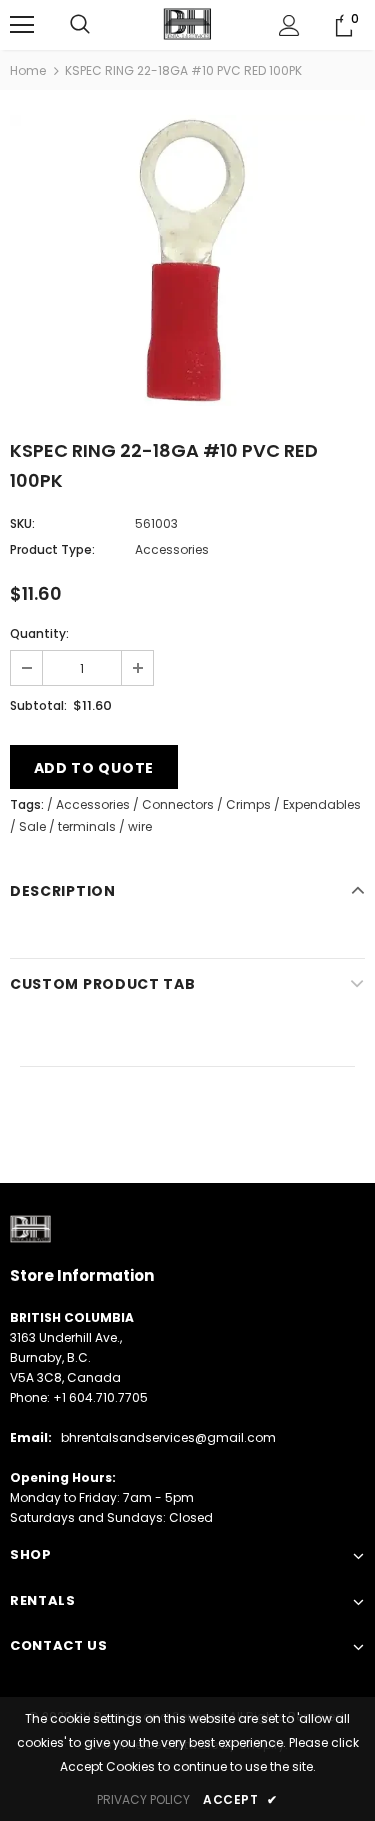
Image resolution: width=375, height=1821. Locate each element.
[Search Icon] (80, 25)
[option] (187, 260)
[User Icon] (289, 25)
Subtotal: (38, 705)
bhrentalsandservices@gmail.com (168, 1437)
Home (28, 70)
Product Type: (52, 549)
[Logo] (187, 24)
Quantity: (39, 633)
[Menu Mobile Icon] (22, 25)
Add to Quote (94, 768)
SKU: (22, 523)
